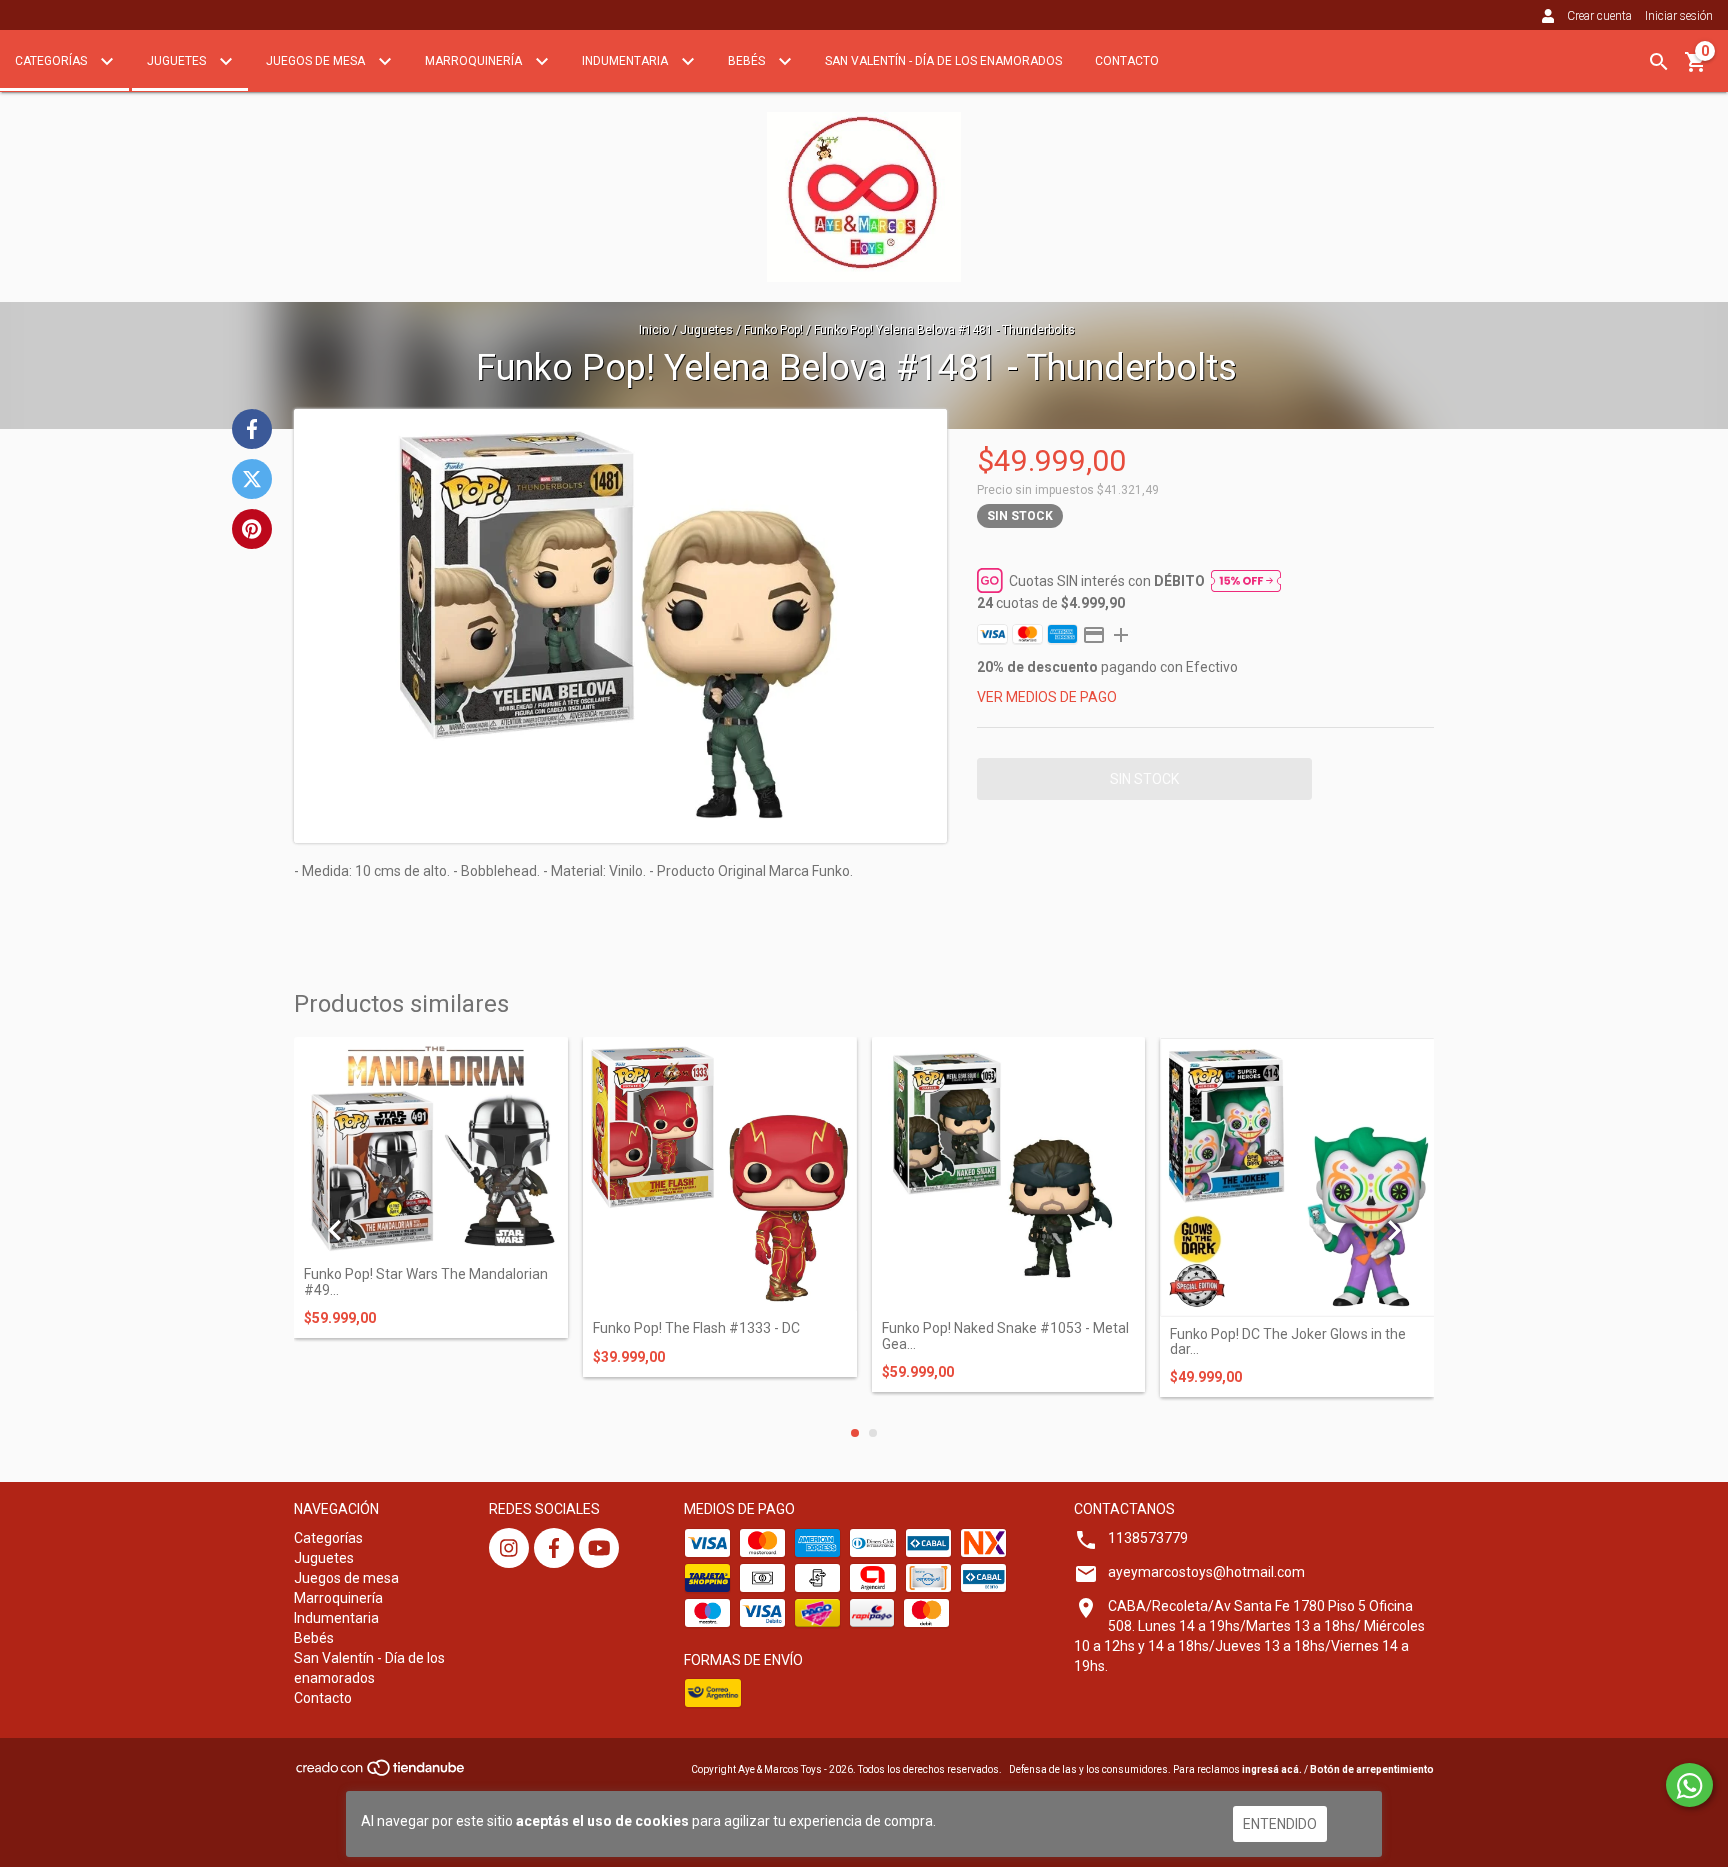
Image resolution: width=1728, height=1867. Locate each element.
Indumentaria (626, 61)
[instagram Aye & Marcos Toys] (509, 1548)
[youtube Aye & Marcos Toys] (599, 1548)
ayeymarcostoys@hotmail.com (1206, 1572)
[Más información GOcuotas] (1246, 580)
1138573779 (1148, 1538)
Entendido (1280, 1824)
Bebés (748, 61)
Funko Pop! (773, 330)
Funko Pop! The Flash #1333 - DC (696, 1328)
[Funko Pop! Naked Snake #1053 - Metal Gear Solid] (1009, 1174)
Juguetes (178, 61)
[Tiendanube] (381, 1773)
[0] (1696, 69)
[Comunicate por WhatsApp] (1689, 1785)
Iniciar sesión (1679, 16)
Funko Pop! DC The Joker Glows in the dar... (1288, 1342)
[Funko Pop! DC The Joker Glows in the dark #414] (1297, 1176)
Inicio (654, 330)
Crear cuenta (1599, 16)
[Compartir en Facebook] (252, 429)
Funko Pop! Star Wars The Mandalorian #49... (426, 1282)
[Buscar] (1659, 62)
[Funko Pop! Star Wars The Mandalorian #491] (431, 1147)
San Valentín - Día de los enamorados (943, 61)
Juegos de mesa (317, 61)
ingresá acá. (1272, 1769)
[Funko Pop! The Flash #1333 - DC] (720, 1174)
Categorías (52, 61)
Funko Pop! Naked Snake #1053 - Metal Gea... (1005, 1336)
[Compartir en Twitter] (252, 479)
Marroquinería (475, 61)
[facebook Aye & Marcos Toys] (554, 1548)
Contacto (1127, 61)
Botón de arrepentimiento (1372, 1769)
